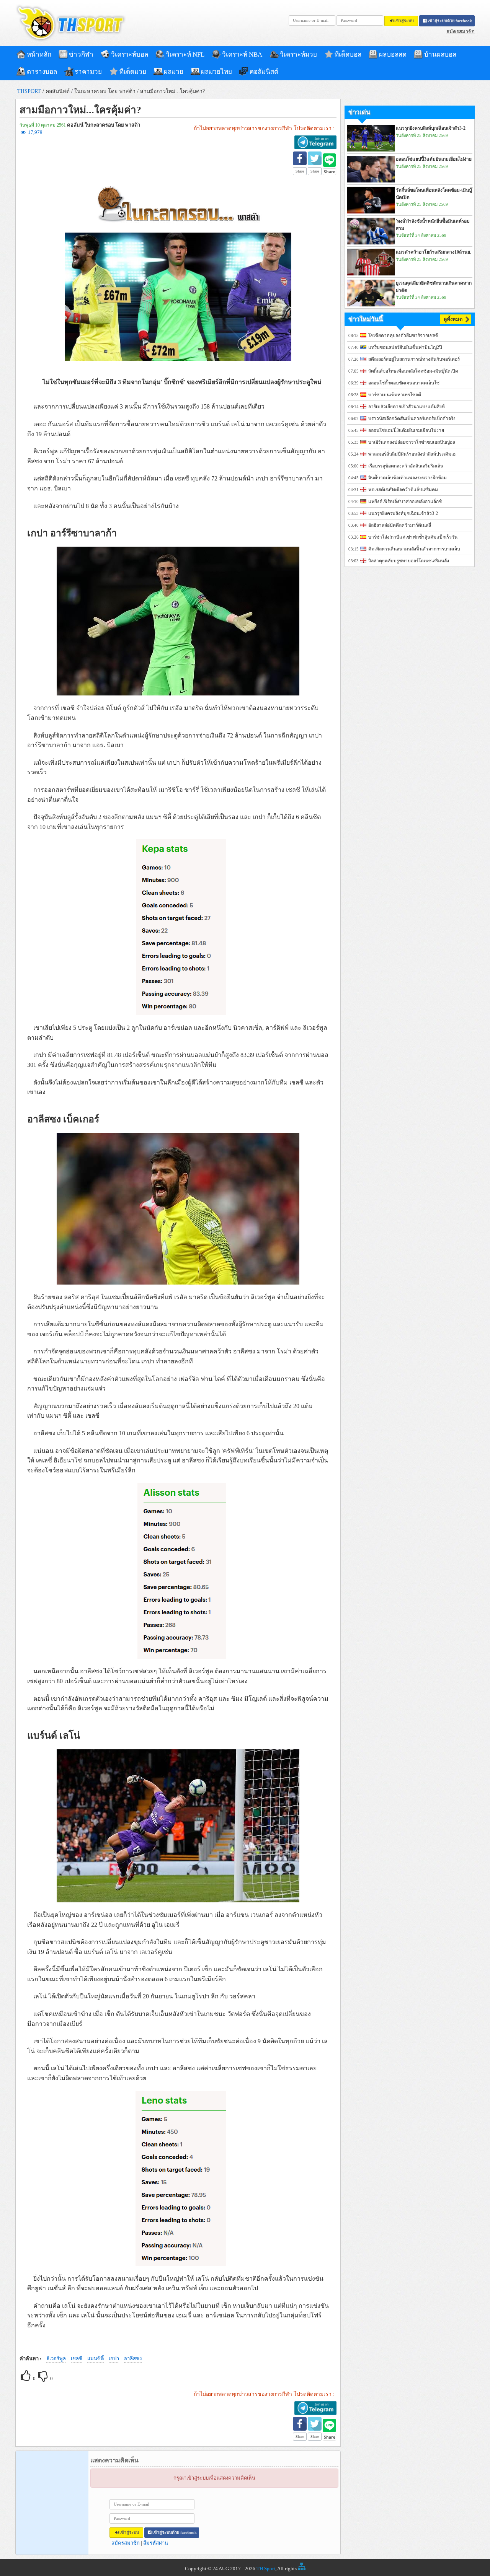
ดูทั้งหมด (453, 319)
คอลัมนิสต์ (264, 72)
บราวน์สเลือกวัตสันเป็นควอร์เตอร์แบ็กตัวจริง (412, 418)
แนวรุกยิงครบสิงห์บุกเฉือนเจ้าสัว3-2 (403, 513)
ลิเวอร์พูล (56, 2359)
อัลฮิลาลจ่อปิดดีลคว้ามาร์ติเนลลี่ (400, 525)
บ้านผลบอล (440, 55)
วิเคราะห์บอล (130, 55)
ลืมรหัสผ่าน (156, 2543)
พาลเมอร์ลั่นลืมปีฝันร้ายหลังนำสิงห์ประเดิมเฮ (412, 454)
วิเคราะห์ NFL (185, 55)
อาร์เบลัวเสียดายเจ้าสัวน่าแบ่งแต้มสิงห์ (407, 407)
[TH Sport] (71, 40)
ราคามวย (88, 72)
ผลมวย (174, 72)
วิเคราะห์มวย (298, 55)
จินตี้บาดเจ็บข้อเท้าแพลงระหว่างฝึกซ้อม (408, 478)
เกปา (114, 2359)
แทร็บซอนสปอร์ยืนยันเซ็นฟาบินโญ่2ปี (405, 347)
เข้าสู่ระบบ (404, 21)
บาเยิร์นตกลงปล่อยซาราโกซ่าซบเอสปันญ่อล (412, 442)
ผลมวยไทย (216, 72)
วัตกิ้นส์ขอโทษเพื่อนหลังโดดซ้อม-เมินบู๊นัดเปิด (413, 371)
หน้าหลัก (39, 55)
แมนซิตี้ (96, 2359)
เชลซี (77, 2359)
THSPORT (29, 91)
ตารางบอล (42, 72)
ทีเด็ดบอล (348, 55)
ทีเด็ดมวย (133, 72)
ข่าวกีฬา (81, 55)
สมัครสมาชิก (461, 32)
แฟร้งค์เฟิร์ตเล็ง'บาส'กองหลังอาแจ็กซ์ (405, 502)
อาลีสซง (133, 2359)
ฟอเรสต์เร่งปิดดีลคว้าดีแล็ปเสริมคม (403, 490)
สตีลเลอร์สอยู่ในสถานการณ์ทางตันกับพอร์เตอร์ (414, 359)
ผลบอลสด (393, 55)
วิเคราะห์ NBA (242, 55)
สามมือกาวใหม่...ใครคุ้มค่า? (172, 91)
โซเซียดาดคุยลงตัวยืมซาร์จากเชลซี (403, 335)
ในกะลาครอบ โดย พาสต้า (105, 91)
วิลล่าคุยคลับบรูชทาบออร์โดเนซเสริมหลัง (409, 561)
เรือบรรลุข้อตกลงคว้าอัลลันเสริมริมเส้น (406, 466)
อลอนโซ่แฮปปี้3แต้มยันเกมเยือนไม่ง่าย (406, 430)
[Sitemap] (302, 2569)
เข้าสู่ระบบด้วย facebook (450, 21)
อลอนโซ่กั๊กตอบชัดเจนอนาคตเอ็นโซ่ (404, 383)
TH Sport (266, 2569)
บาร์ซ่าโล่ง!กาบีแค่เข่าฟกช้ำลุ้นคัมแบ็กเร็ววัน (413, 537)
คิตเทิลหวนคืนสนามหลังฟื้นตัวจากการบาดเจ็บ (414, 549)
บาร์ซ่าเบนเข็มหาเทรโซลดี (395, 395)
